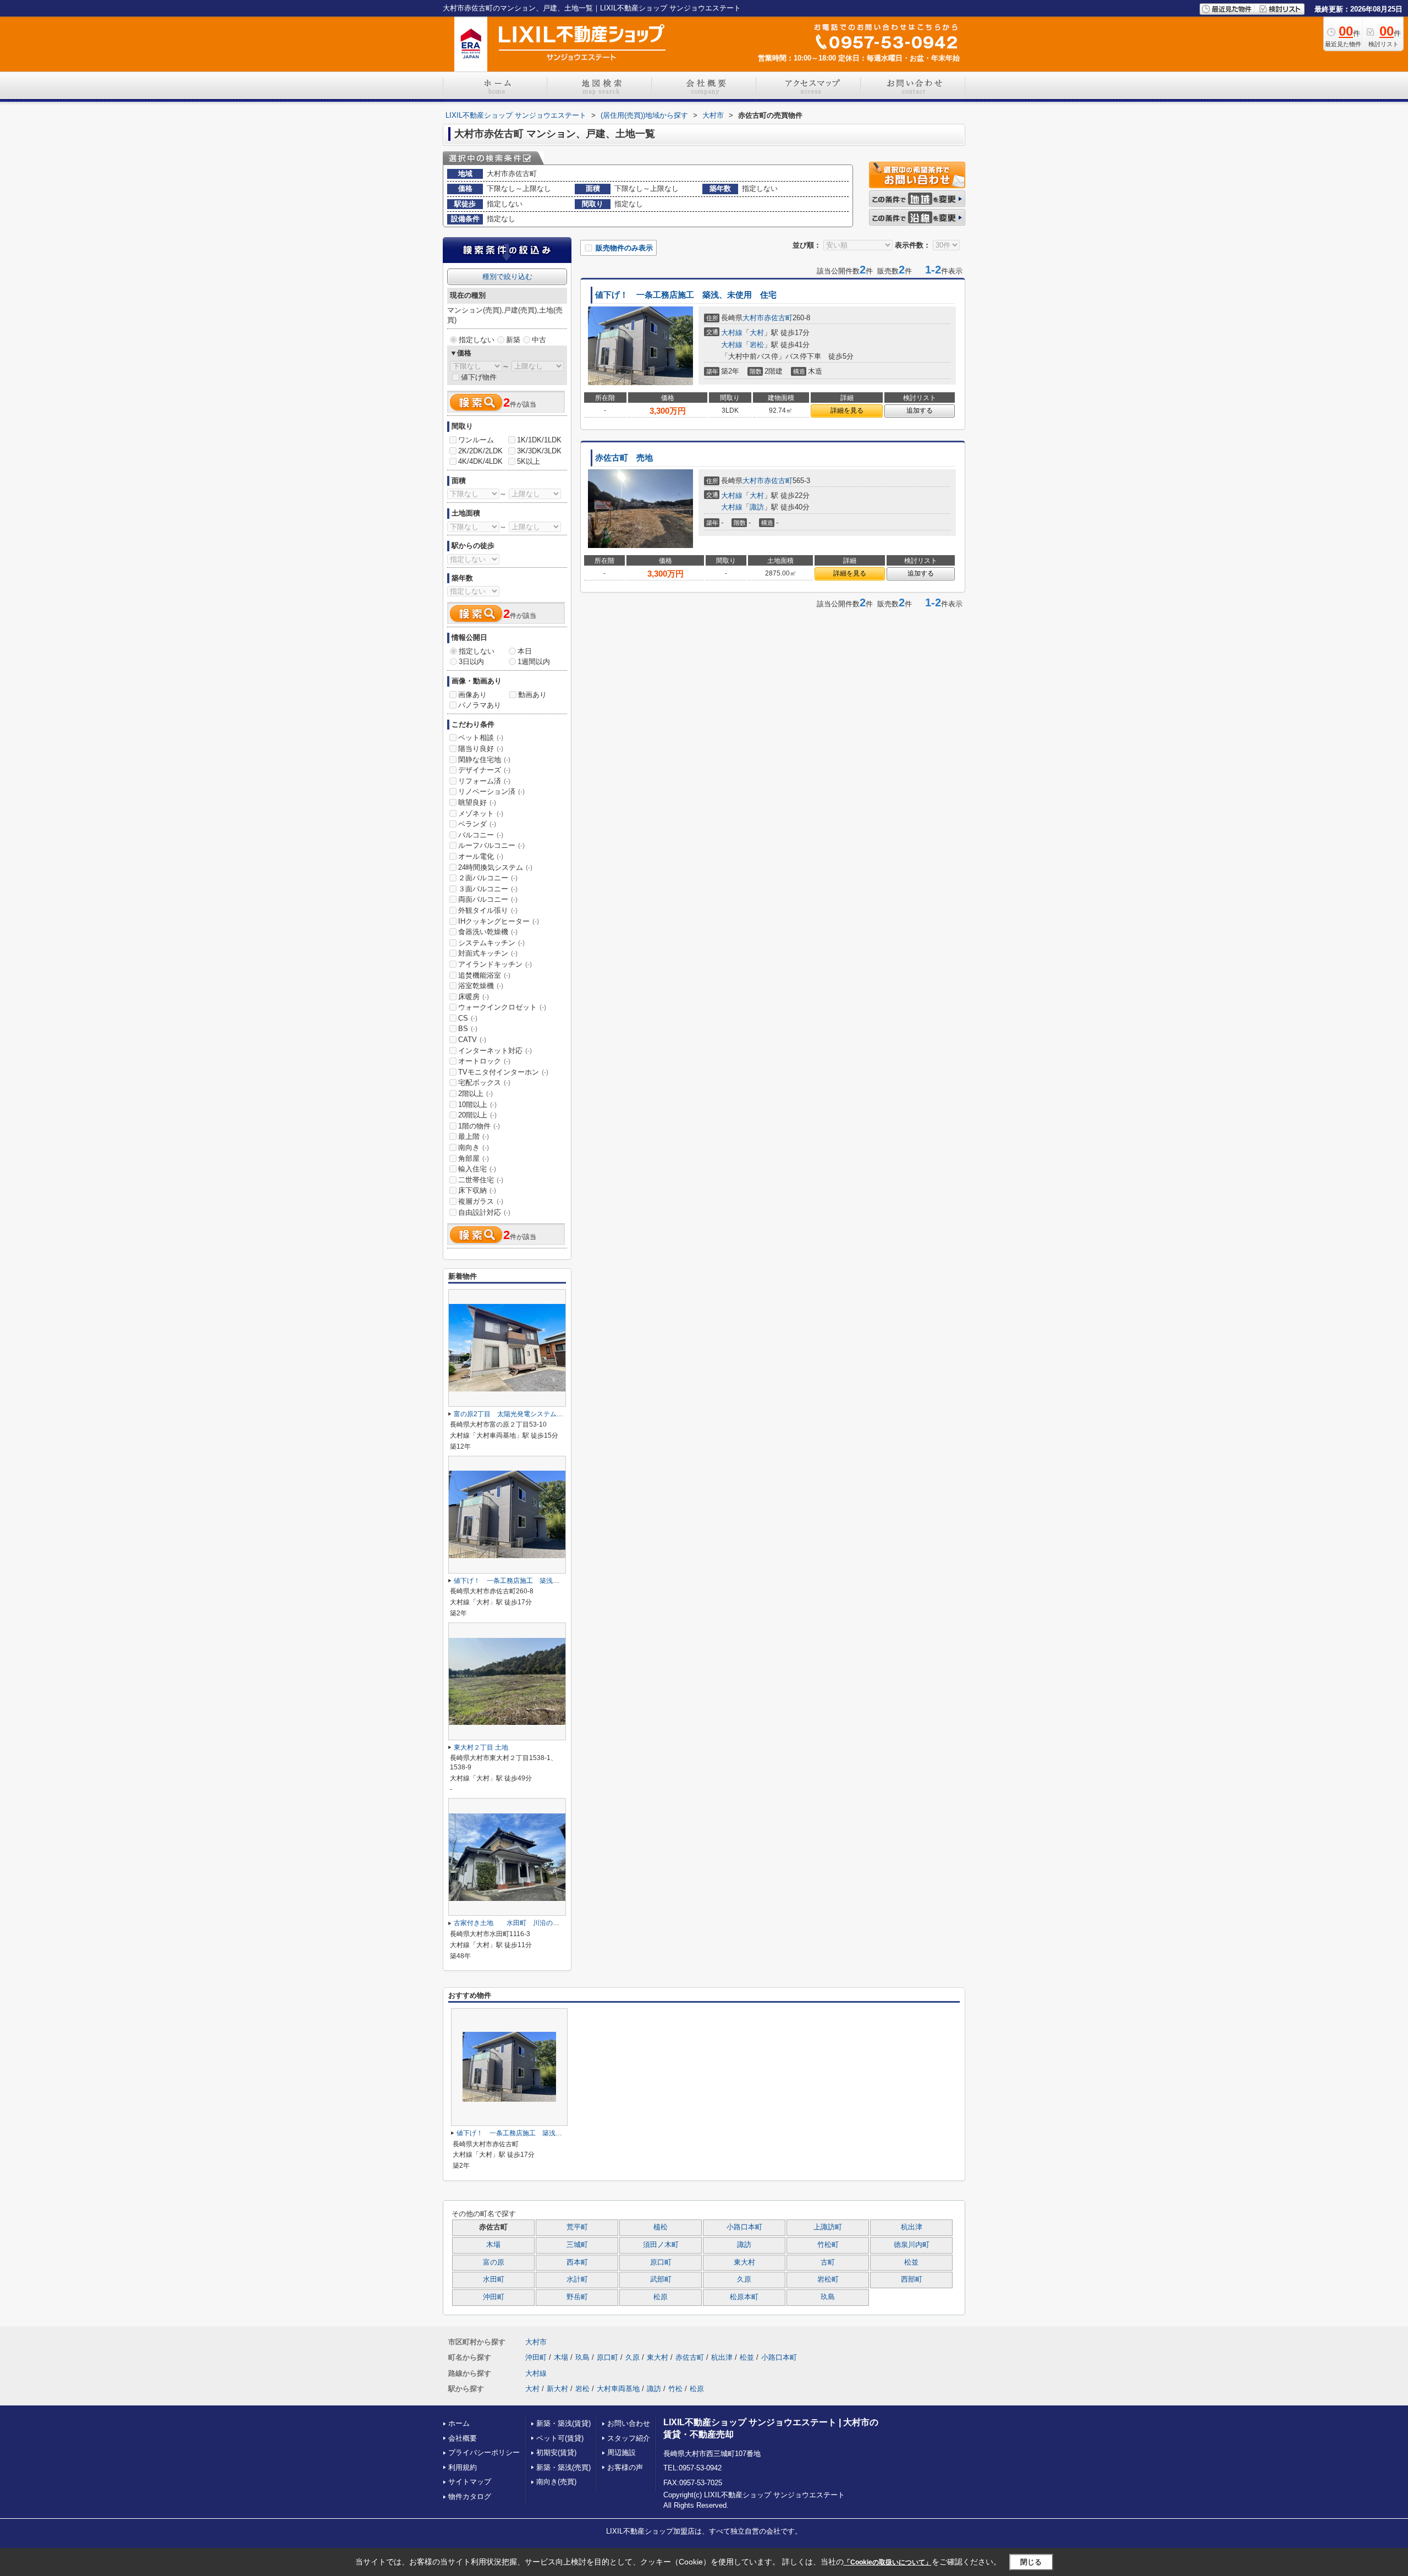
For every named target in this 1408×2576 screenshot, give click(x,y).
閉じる (1031, 2562)
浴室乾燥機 (481, 986)
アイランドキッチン (495, 964)
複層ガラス (481, 1201)
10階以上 (477, 1105)
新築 (513, 340)
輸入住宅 (477, 1169)
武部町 (661, 2279)
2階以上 (475, 1094)
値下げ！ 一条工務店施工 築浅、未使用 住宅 (686, 295)
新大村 (557, 2389)
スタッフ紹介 (629, 2438)
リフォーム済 (484, 781)
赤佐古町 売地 (624, 458)
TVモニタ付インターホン (503, 1072)
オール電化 (481, 856)
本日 (525, 651)
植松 (661, 2227)
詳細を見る (847, 410)
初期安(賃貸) (556, 2452)
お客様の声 (625, 2467)
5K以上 (529, 461)
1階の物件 (479, 1126)
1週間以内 (534, 662)
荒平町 (577, 2227)
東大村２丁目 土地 (481, 1747)
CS (468, 1018)
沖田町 (494, 2297)
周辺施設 (621, 2452)
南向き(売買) (556, 2482)
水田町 (494, 2279)
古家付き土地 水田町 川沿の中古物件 (516, 1923)
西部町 (912, 2279)
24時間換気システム (495, 867)
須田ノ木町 (661, 2245)
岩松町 (828, 2279)
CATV (472, 1040)
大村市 (753, 318)
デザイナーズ (484, 770)
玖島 (828, 2297)
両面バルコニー (488, 899)
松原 (661, 2297)
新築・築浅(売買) (563, 2467)
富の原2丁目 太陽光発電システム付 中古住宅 (525, 1414)
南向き (474, 1147)
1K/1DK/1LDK (539, 440)
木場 (493, 2245)
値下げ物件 (479, 377)
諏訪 (757, 507)
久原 (744, 2279)
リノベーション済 (491, 791)
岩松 (757, 345)
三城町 (577, 2245)
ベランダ (477, 824)
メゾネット (481, 813)
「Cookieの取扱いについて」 (888, 2562)
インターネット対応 (495, 1051)
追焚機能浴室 (484, 975)
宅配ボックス (484, 1083)
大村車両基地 (618, 2389)
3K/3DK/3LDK (539, 451)
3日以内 (471, 662)
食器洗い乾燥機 (488, 932)
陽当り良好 (481, 749)
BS (468, 1029)
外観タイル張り (488, 910)
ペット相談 (481, 738)
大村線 (732, 333)
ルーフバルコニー (491, 845)
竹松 (675, 2389)
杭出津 (912, 2227)
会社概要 (463, 2438)
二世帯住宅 (481, 1180)
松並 (911, 2262)
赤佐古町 (778, 318)
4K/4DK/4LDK (480, 461)
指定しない (477, 340)
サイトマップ (470, 2482)
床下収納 (477, 1190)
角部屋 (474, 1158)
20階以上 (477, 1115)
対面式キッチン (488, 953)
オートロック (484, 1061)
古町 (828, 2262)
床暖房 (474, 997)
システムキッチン (491, 943)
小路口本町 (744, 2227)
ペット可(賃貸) (560, 2438)
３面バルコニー (488, 889)
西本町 (577, 2262)
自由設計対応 (484, 1212)
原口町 (661, 2262)
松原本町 (744, 2297)
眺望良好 (477, 802)
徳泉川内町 (912, 2245)
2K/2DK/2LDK (480, 451)
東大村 (744, 2262)
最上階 (474, 1136)
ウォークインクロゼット (502, 1007)
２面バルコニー (488, 878)
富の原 (494, 2262)
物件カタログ (470, 2496)
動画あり (532, 695)
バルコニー (481, 835)
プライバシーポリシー (484, 2452)
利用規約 (463, 2467)
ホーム (459, 2423)
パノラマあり (480, 705)
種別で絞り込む (507, 276)
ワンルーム (476, 440)
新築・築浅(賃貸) (563, 2423)
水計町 (577, 2279)
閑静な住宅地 (484, 760)
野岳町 (577, 2297)
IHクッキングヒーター (499, 921)
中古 (539, 340)
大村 (757, 333)
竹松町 (828, 2245)
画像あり (472, 695)
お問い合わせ (629, 2423)
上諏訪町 (828, 2227)
